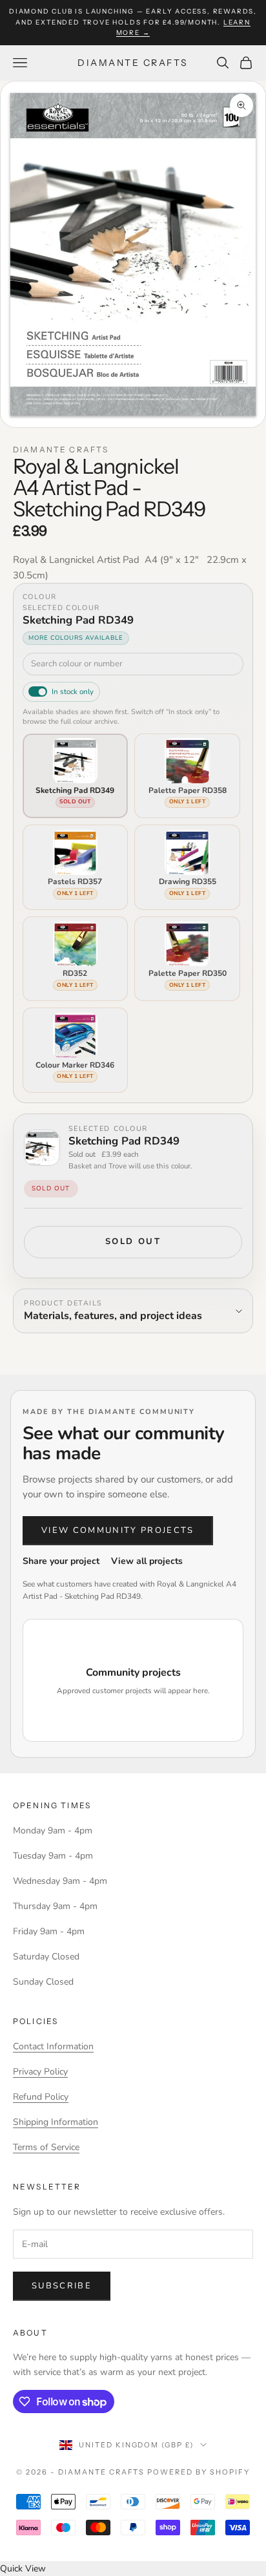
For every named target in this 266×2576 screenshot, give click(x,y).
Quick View (23, 2569)
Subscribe (62, 2286)
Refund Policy (41, 2097)
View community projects (118, 1530)
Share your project (61, 1561)
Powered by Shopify (199, 2472)
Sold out (133, 1241)
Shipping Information (56, 2122)
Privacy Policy (40, 2072)
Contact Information (53, 2046)
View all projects (147, 1561)
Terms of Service (46, 2147)
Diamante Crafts (61, 449)
